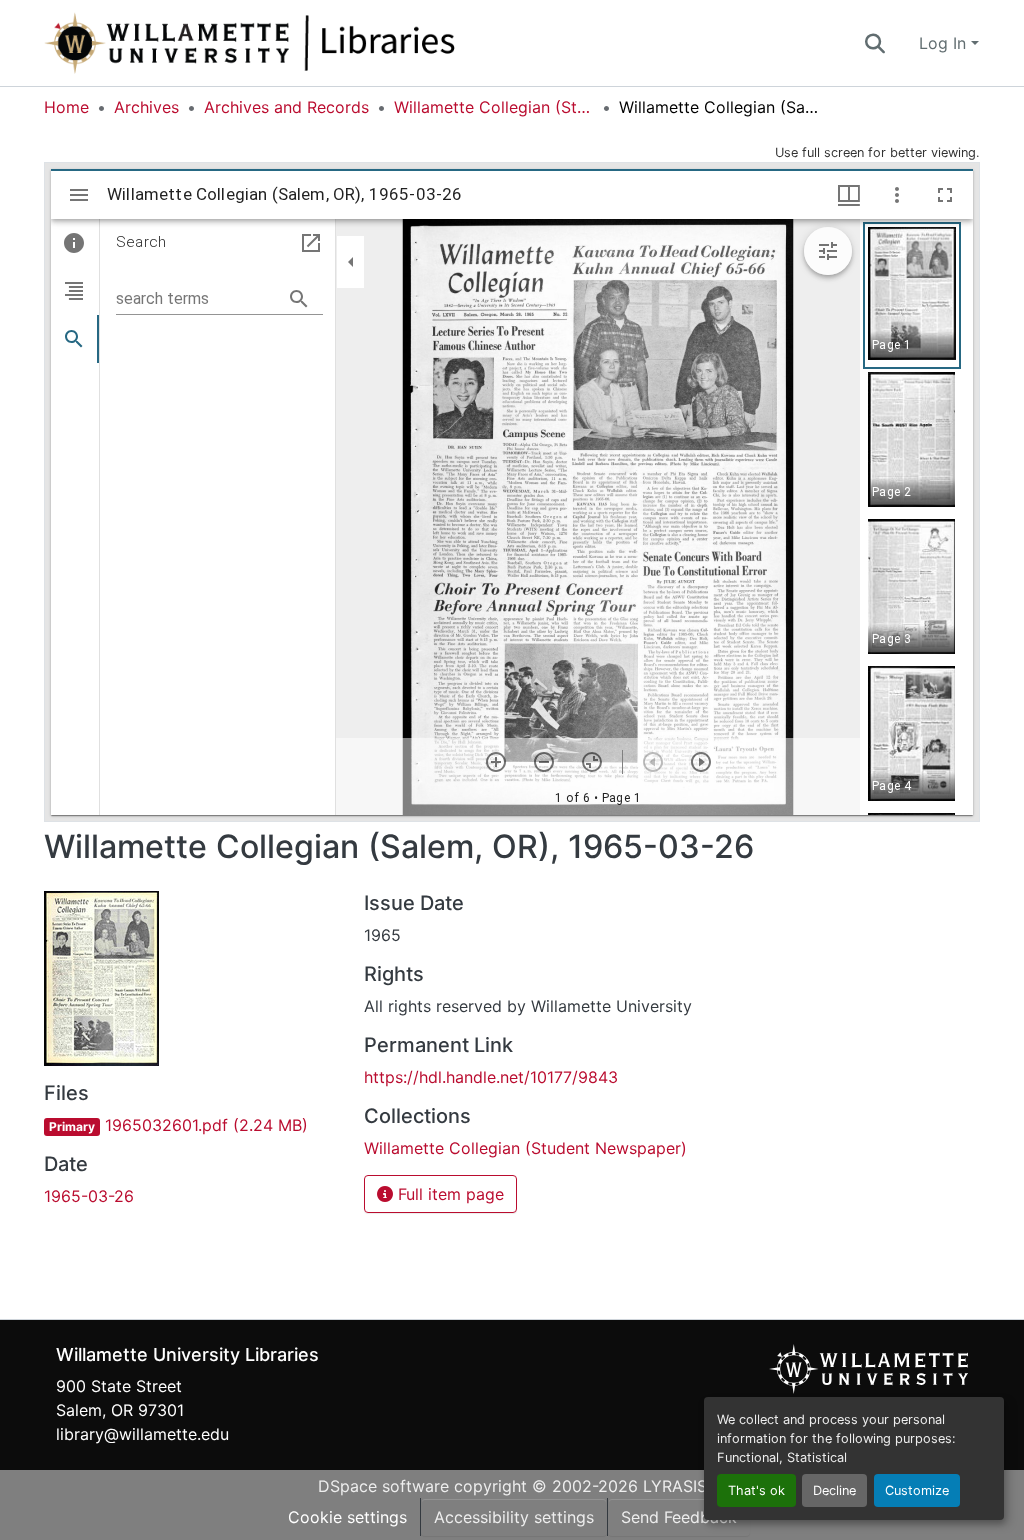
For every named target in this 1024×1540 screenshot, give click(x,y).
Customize (917, 1490)
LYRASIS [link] (675, 1486)
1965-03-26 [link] (89, 1196)
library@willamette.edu (142, 1434)
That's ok (756, 1490)
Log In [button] (945, 43)
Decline (834, 1490)
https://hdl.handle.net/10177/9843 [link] (491, 1077)
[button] (316, 43)
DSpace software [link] (383, 1486)
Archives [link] (146, 107)
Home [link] (66, 107)
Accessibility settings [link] (514, 1517)
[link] (192, 1125)
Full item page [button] (448, 1194)
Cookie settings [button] (347, 1517)
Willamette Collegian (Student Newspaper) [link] (494, 107)
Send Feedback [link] (679, 1517)
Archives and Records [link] (286, 107)
